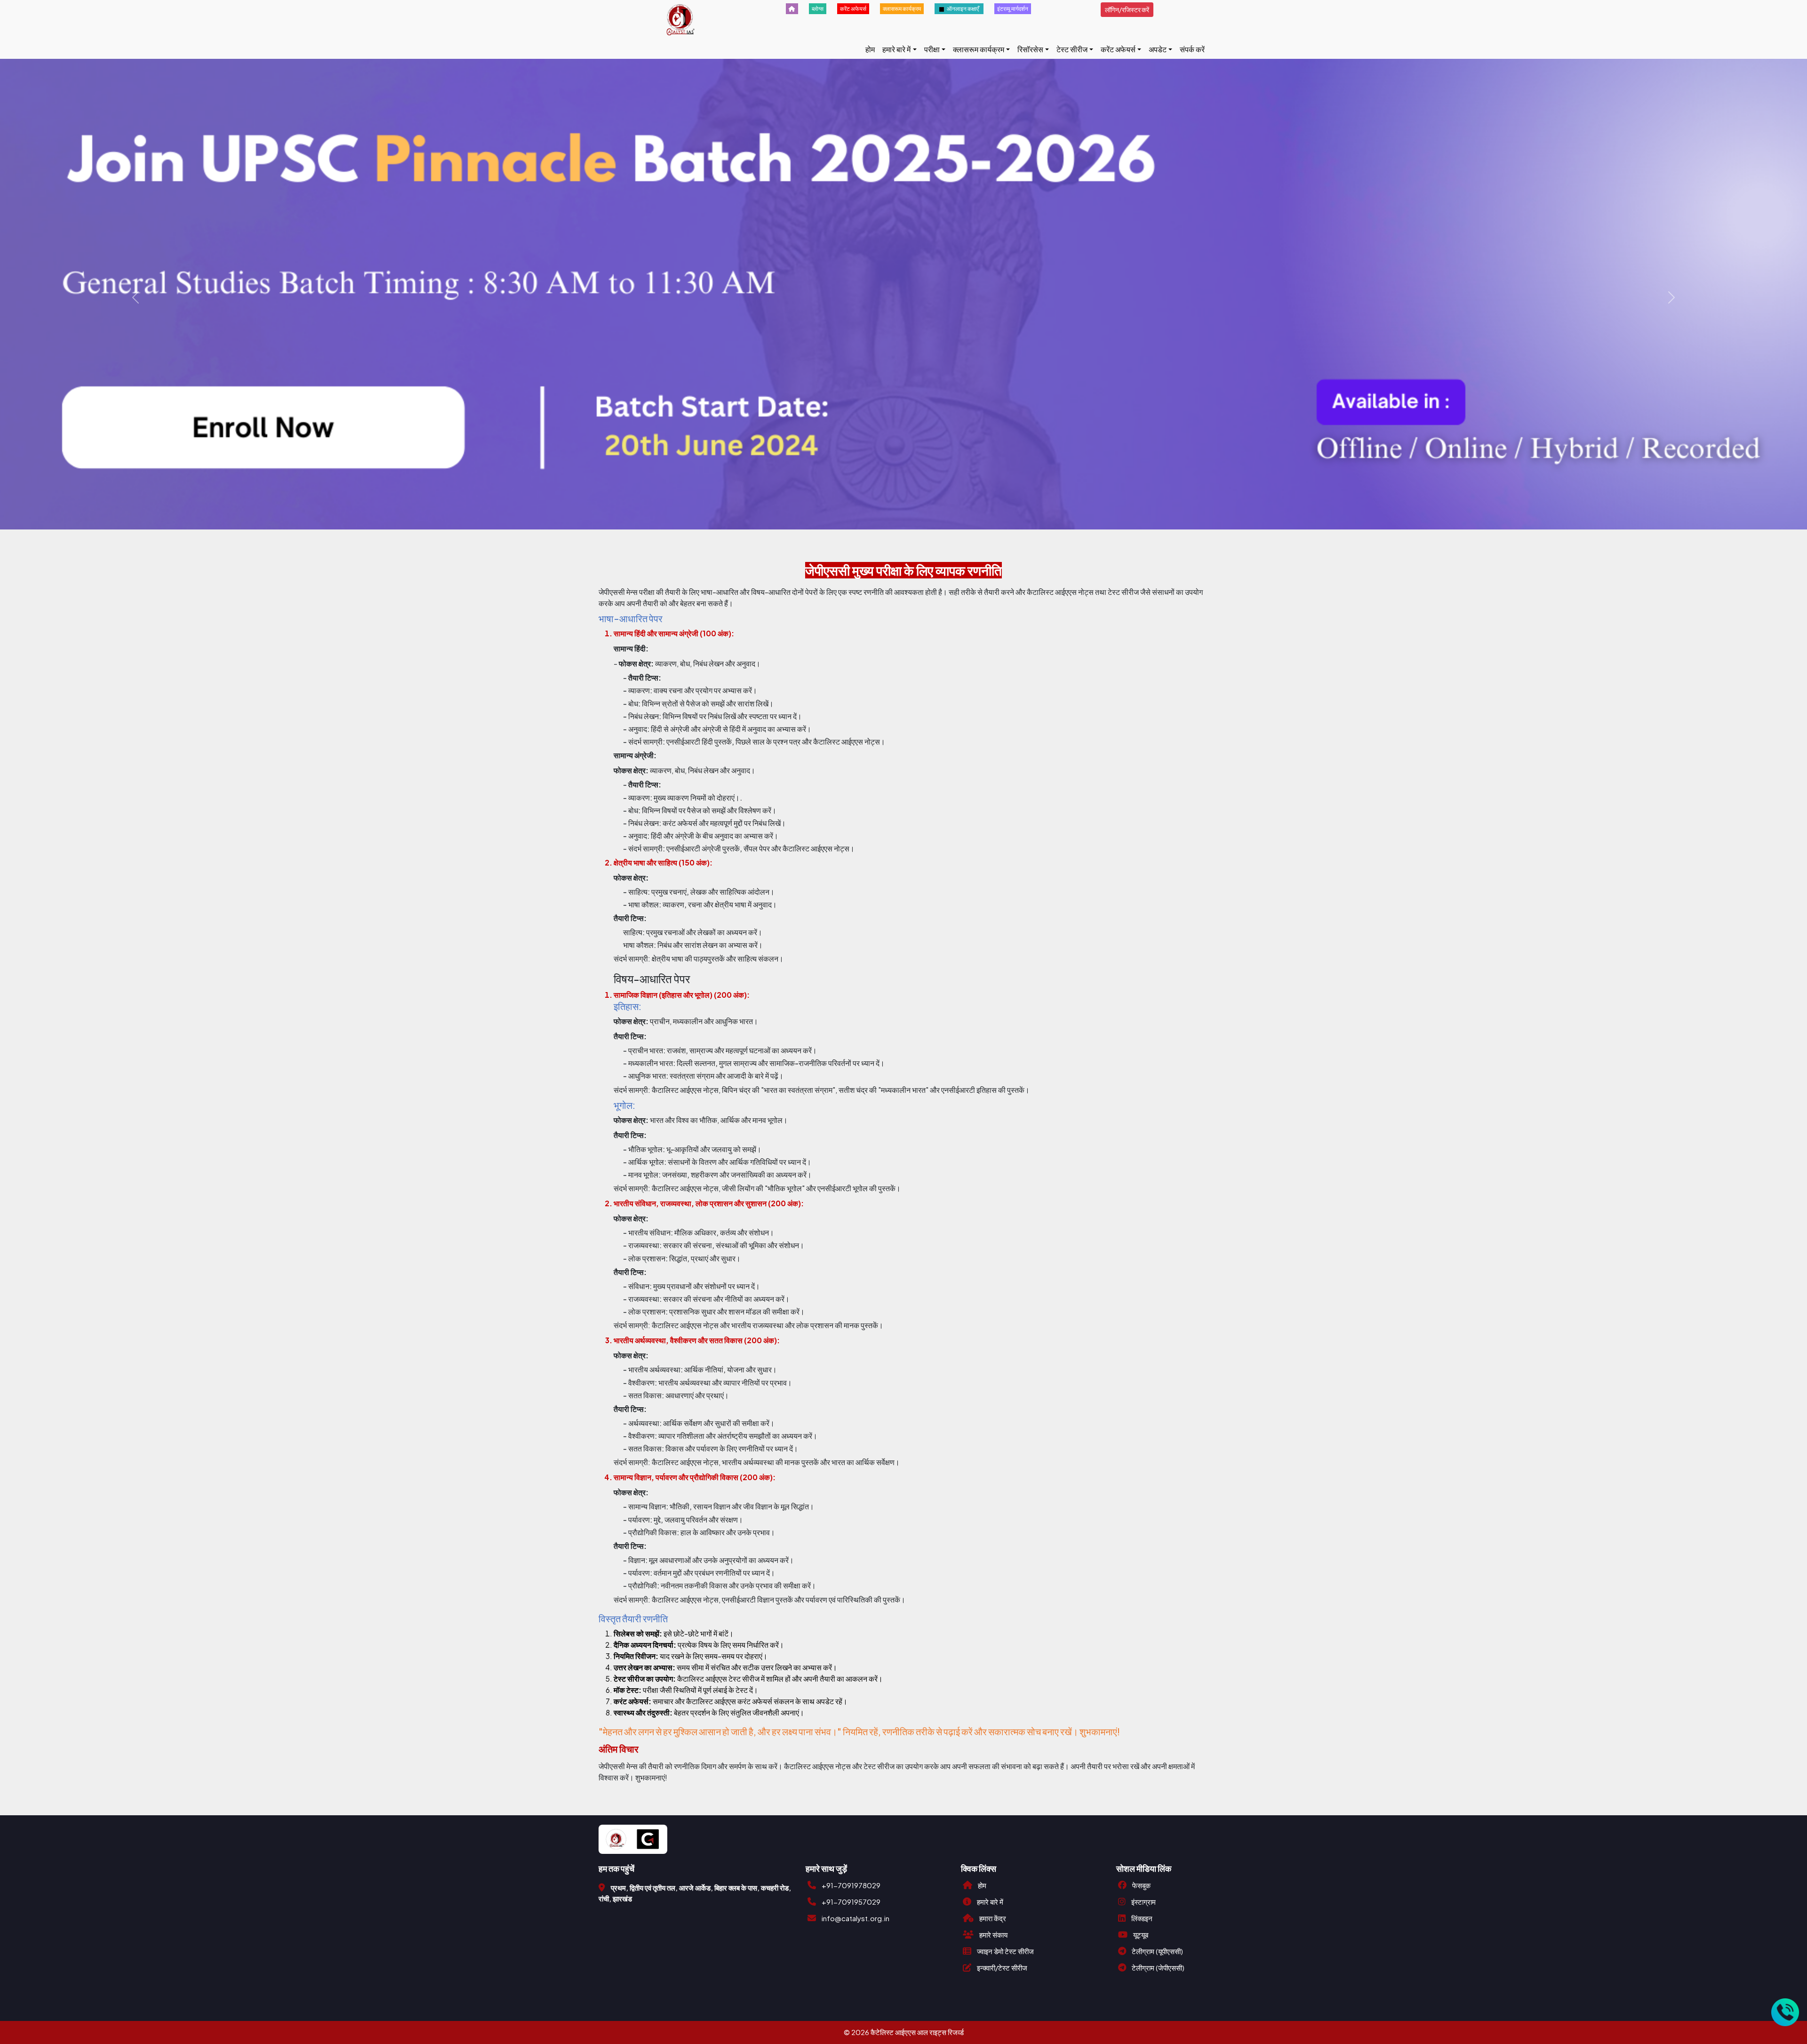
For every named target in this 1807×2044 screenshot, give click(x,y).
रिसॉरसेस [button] (1030, 49)
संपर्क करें (1192, 49)
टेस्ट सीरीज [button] (1072, 49)
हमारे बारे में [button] (896, 49)
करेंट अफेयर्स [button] (1118, 49)
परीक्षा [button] (932, 49)
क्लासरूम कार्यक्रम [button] (979, 49)
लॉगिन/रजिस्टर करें (1127, 9)
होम (870, 49)
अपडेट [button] (1158, 49)
